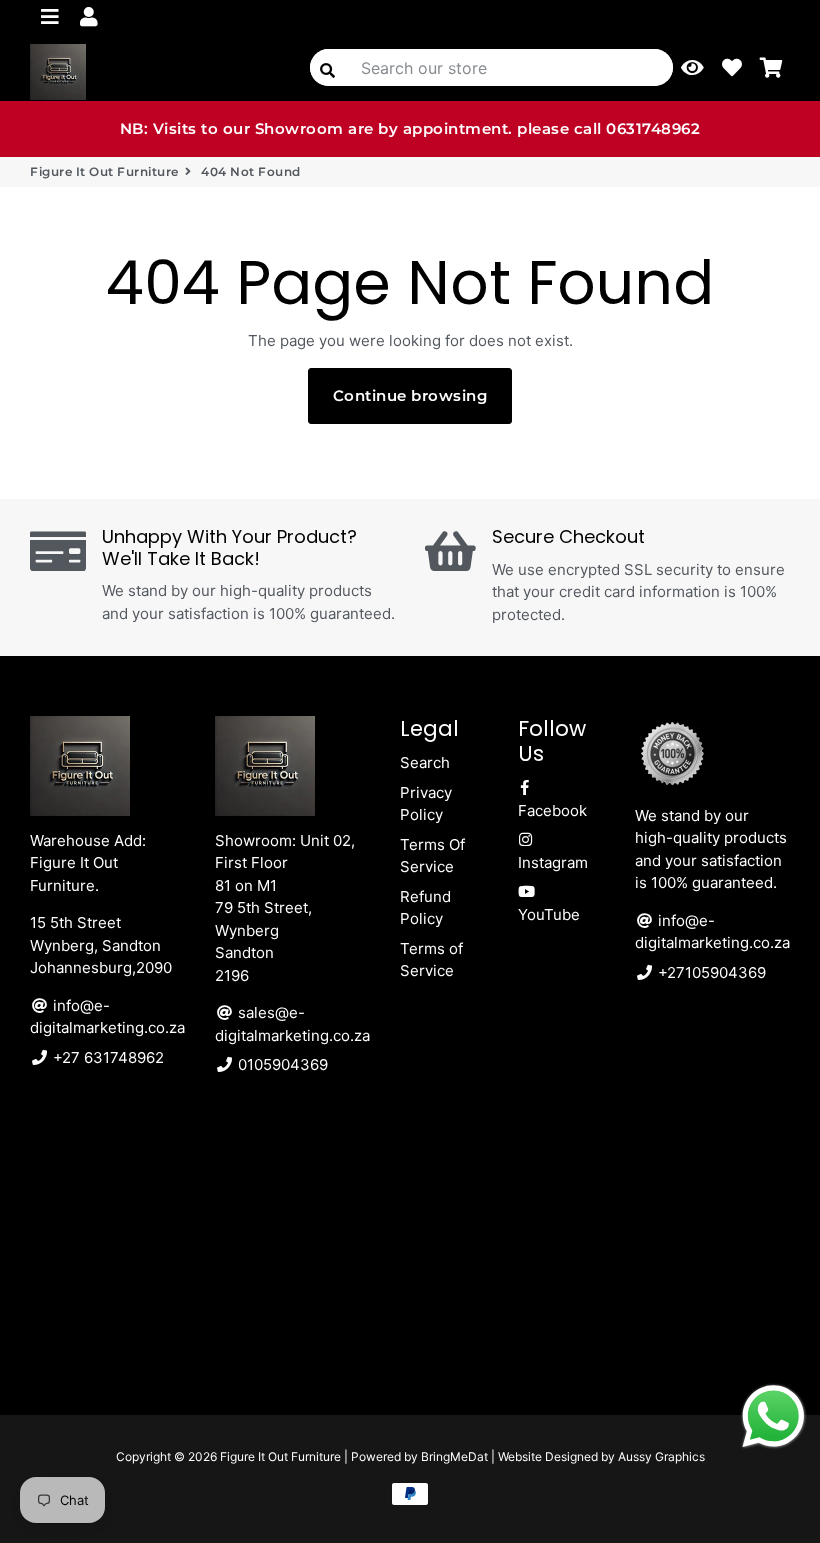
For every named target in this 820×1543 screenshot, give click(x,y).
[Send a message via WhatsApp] (773, 1416)
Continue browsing (410, 395)
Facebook (552, 810)
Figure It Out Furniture (104, 171)
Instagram (553, 862)
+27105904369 (710, 972)
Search (425, 762)
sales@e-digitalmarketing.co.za (292, 1024)
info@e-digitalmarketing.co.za (107, 1017)
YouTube (549, 914)
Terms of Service (431, 960)
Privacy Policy (426, 804)
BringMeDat (454, 1456)
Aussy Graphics (661, 1456)
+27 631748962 (106, 1057)
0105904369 (281, 1064)
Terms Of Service (432, 856)
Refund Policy (425, 908)
